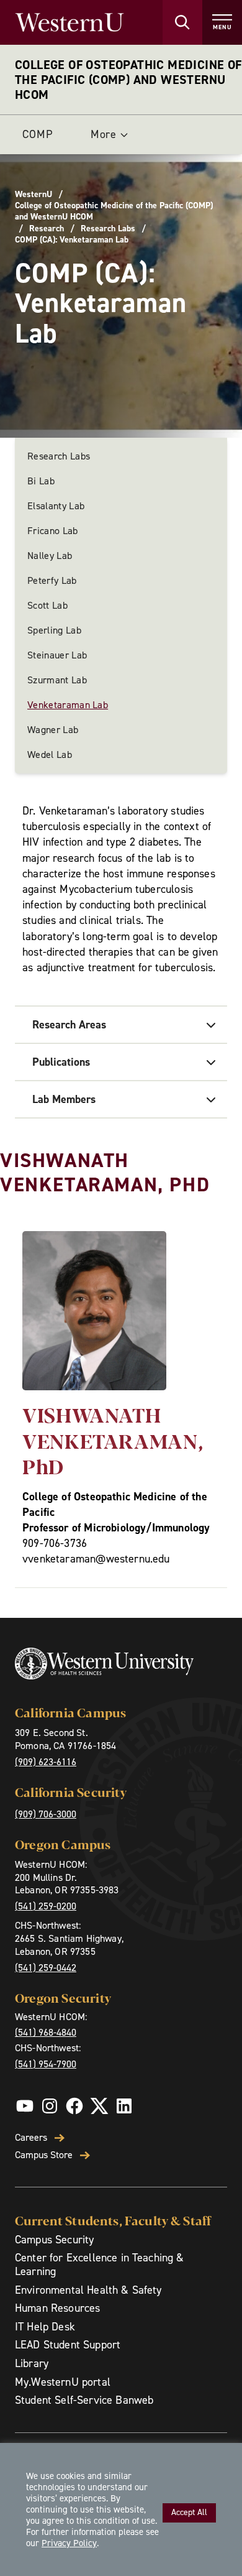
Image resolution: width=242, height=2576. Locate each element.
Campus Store (44, 2155)
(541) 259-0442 (46, 1968)
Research (47, 229)
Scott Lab (47, 605)
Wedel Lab (50, 755)
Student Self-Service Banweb (84, 2400)
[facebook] (74, 2106)
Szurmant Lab (57, 680)
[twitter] (99, 2106)
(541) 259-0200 (46, 1906)
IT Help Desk (45, 2327)
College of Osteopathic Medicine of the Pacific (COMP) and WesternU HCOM (128, 80)
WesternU (34, 195)
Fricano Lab (53, 531)
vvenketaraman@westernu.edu (96, 1559)
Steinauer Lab (57, 655)
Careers (31, 2138)
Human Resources (57, 2308)
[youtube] (25, 2106)
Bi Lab (41, 481)
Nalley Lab (50, 556)
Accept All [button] (189, 2512)
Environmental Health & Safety (88, 2290)
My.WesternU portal (63, 2382)
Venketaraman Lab (68, 705)
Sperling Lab (54, 630)
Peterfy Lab (52, 580)
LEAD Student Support (68, 2345)
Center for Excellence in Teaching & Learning (100, 2264)
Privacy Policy (69, 2543)
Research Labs (108, 229)
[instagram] (50, 2106)
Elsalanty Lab (56, 506)
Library (32, 2363)
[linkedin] (124, 2106)
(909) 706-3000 (46, 1814)
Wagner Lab (53, 730)
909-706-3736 (55, 1543)
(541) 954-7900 (46, 2064)
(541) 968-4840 (46, 2032)
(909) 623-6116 (46, 1762)
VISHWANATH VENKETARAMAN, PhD (113, 1440)
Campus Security (54, 2240)
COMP (38, 134)
